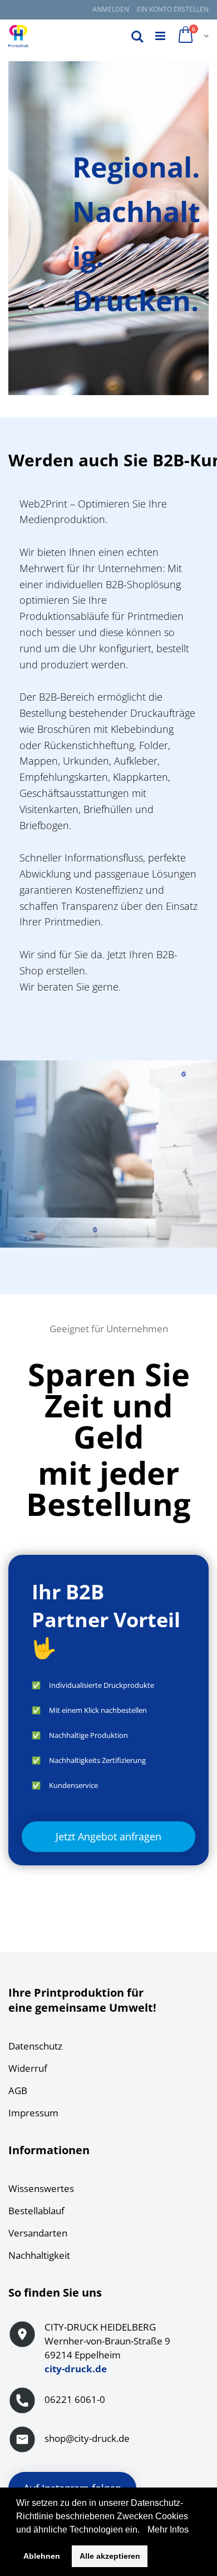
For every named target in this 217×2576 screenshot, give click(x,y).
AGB (18, 2090)
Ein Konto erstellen (173, 9)
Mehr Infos (167, 2530)
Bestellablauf (36, 2211)
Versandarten (38, 2233)
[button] (144, 2530)
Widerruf (28, 2068)
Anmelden (111, 9)
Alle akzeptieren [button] (110, 2556)
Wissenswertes (41, 2188)
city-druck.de (76, 2369)
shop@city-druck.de (87, 2438)
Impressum (33, 2113)
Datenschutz (35, 2046)
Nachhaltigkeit (39, 2255)
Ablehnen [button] (42, 2556)
